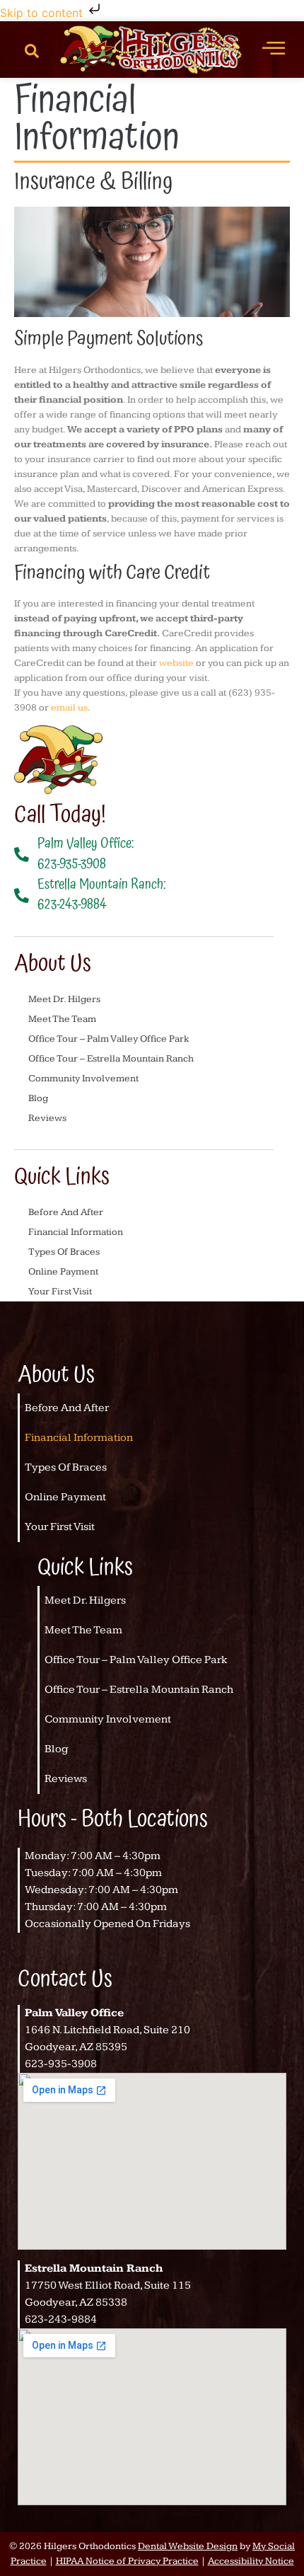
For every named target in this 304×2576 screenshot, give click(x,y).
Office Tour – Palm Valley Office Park (109, 1039)
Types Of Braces (64, 1252)
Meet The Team (62, 1019)
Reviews (47, 1118)
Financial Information (76, 1232)
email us (69, 708)
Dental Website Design (188, 2546)
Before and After (66, 1212)
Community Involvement (83, 1079)
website (176, 663)
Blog (38, 1098)
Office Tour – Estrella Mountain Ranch (111, 1059)
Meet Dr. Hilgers (64, 999)
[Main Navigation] (274, 47)
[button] (32, 50)
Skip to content (43, 13)
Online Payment (63, 1272)
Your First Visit (60, 1292)
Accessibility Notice (251, 2561)
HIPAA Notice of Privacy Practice (127, 2561)
